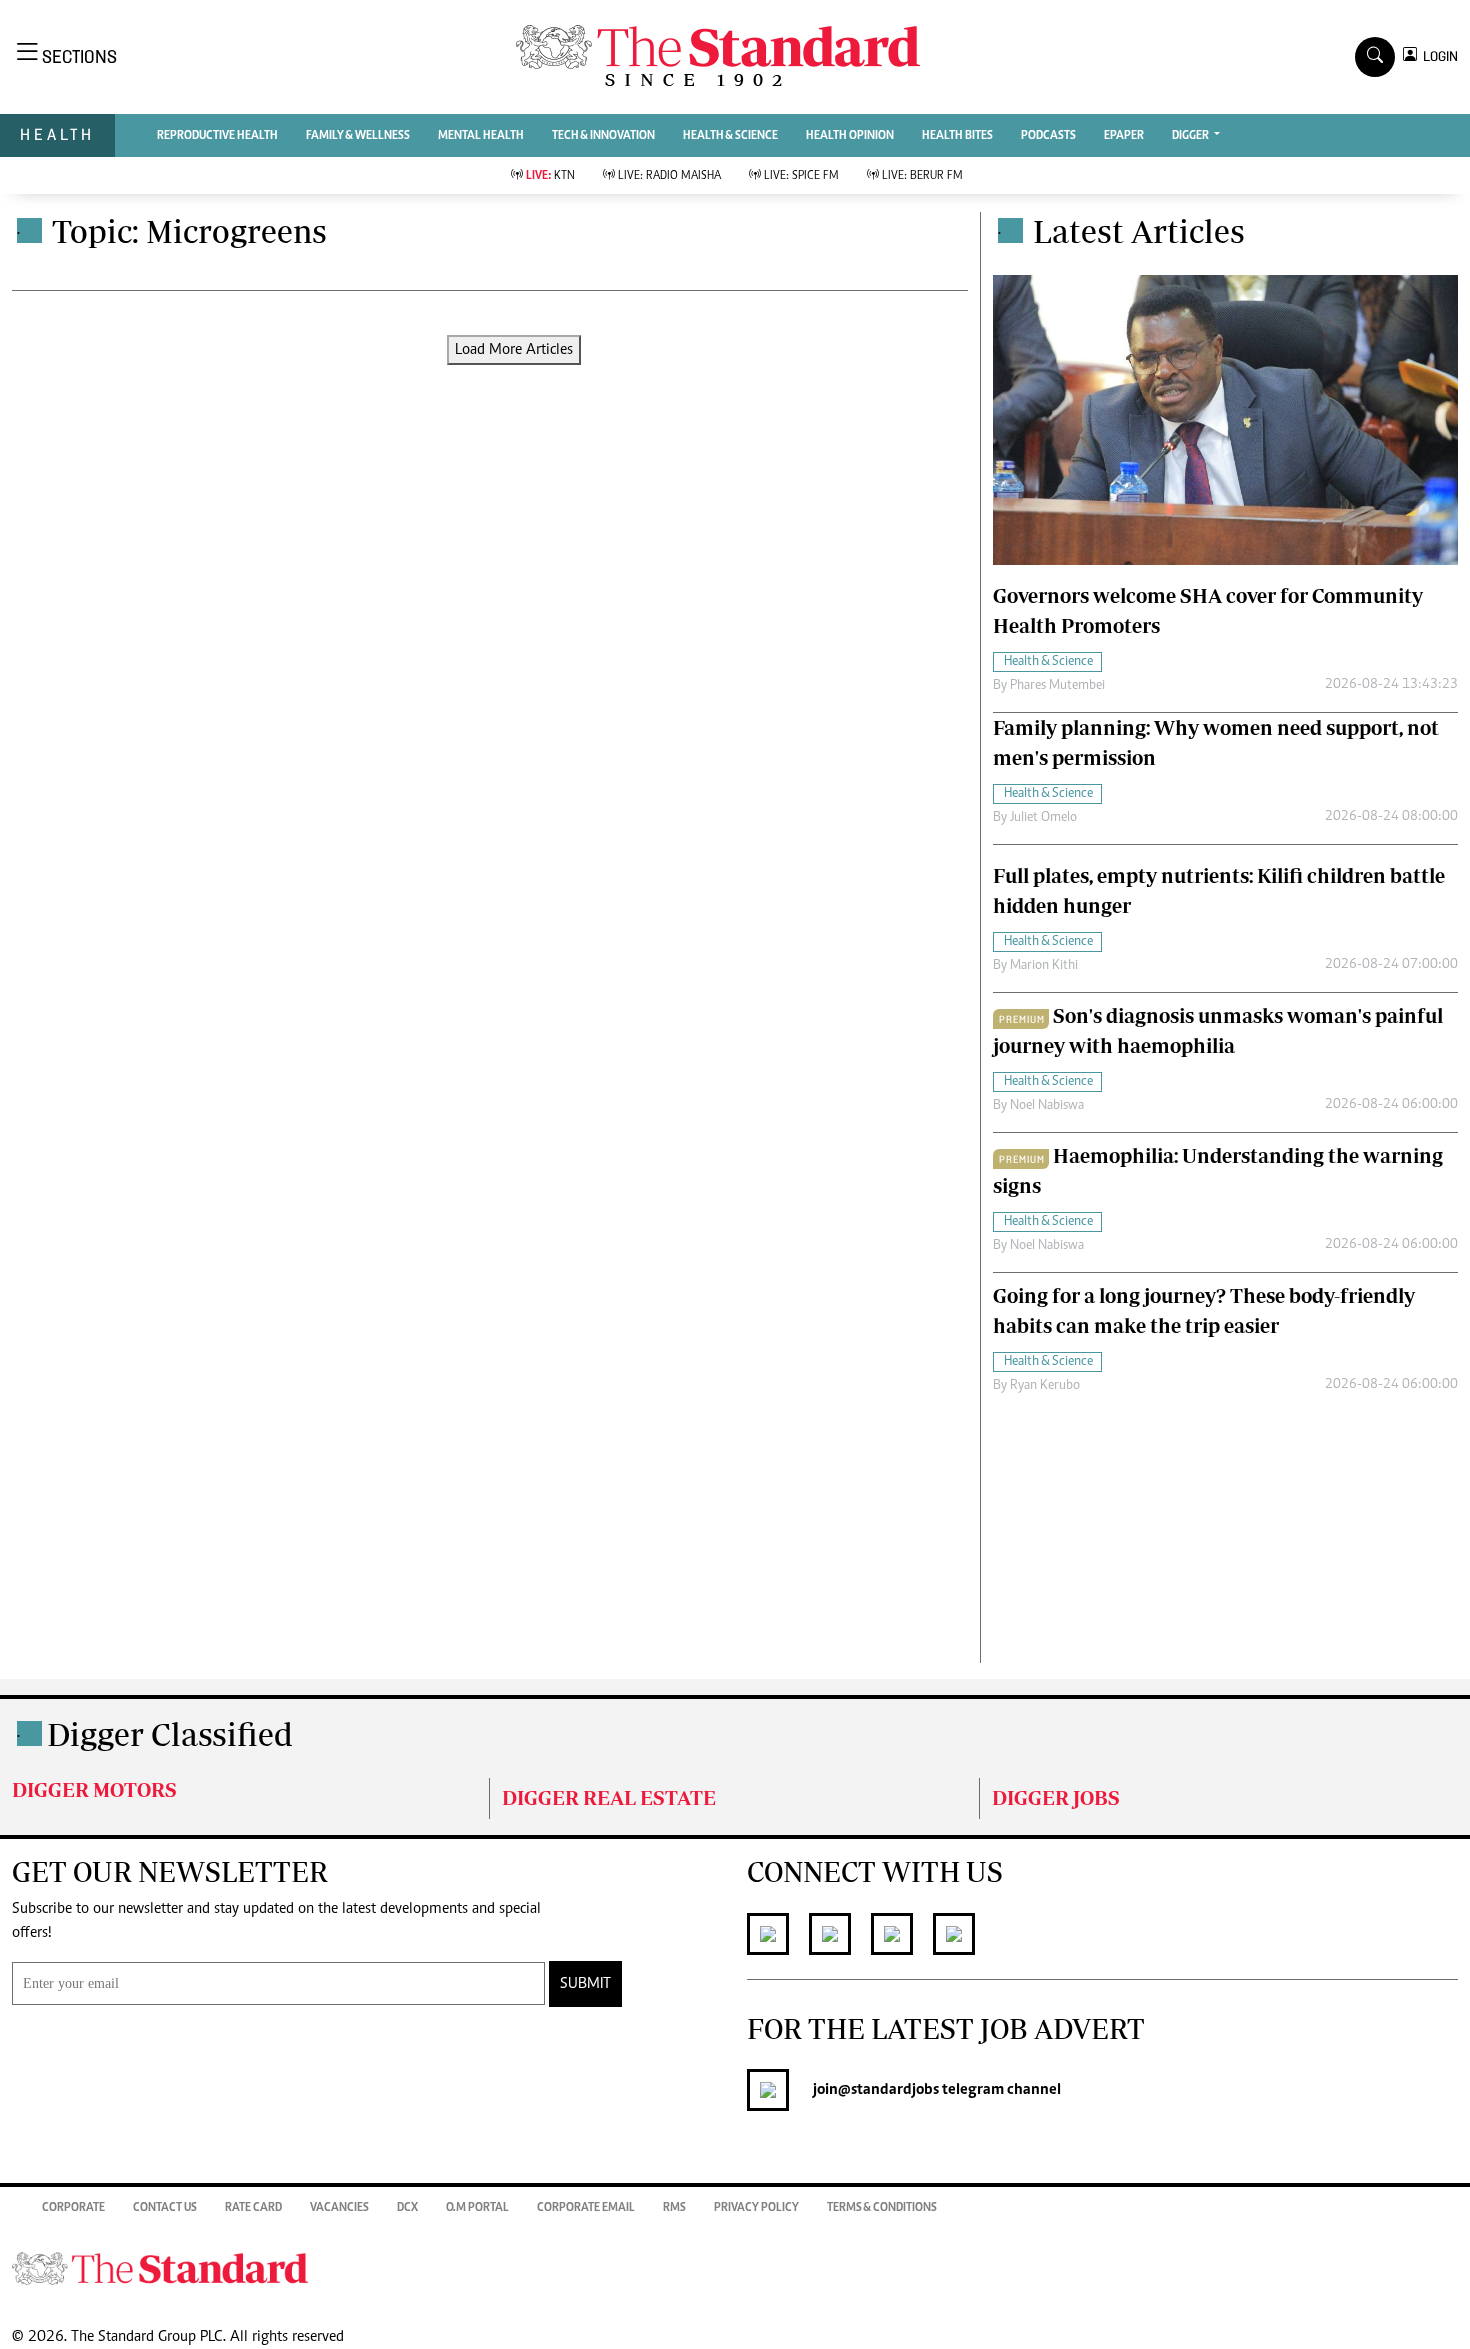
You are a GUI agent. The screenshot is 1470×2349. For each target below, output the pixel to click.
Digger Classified (170, 1734)
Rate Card (253, 2208)
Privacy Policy (756, 2208)
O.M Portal (477, 2208)
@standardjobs (888, 2090)
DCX (407, 2208)
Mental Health (481, 136)
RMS (674, 2208)
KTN (550, 176)
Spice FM (801, 176)
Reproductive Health (217, 136)
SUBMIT (585, 1984)
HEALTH (57, 134)
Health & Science (730, 136)
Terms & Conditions (882, 2208)
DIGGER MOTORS (94, 1789)
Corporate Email (586, 2208)
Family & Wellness (358, 136)
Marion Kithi (1044, 966)
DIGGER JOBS (1056, 1797)
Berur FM (922, 176)
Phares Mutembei (1057, 686)
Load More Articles (514, 350)
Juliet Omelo (1043, 818)
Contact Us (165, 2208)
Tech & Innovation (603, 136)
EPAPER (1124, 136)
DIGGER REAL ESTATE (609, 1797)
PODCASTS (1048, 136)
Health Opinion (850, 136)
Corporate (73, 2208)
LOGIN (1437, 56)
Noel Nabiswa (1047, 1106)
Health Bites (957, 136)
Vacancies (339, 2208)
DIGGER (1191, 136)
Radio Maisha (669, 176)
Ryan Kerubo (1045, 1386)
